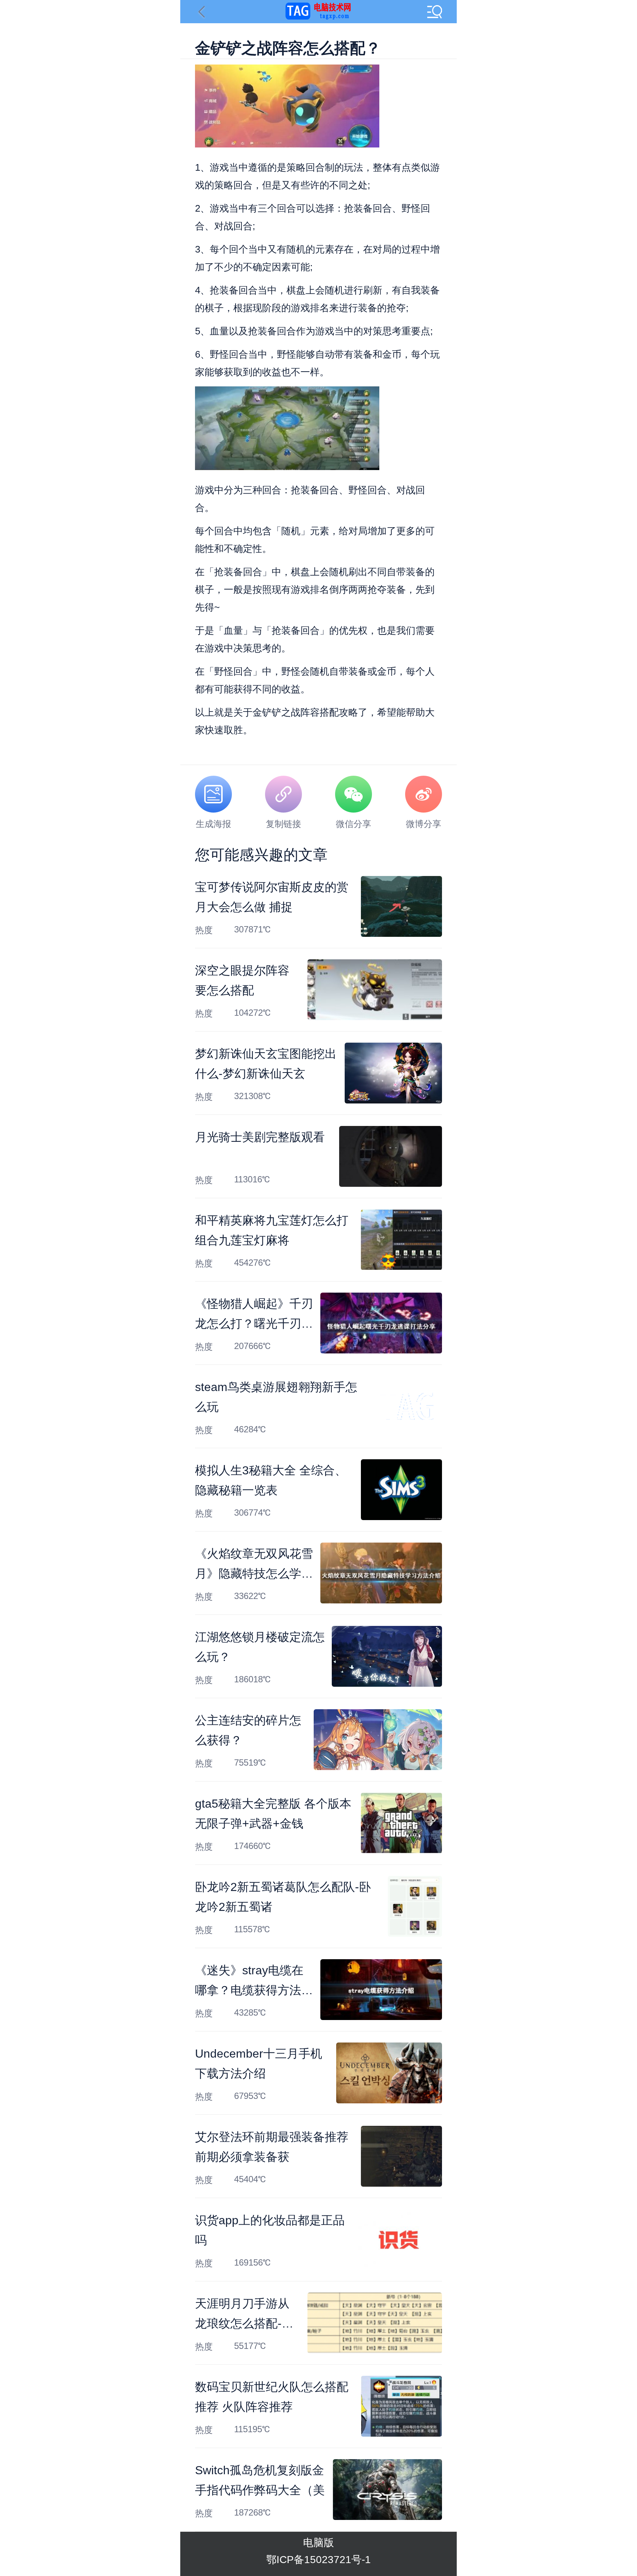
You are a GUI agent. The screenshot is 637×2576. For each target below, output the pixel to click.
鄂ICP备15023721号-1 (318, 2560)
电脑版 (318, 2543)
